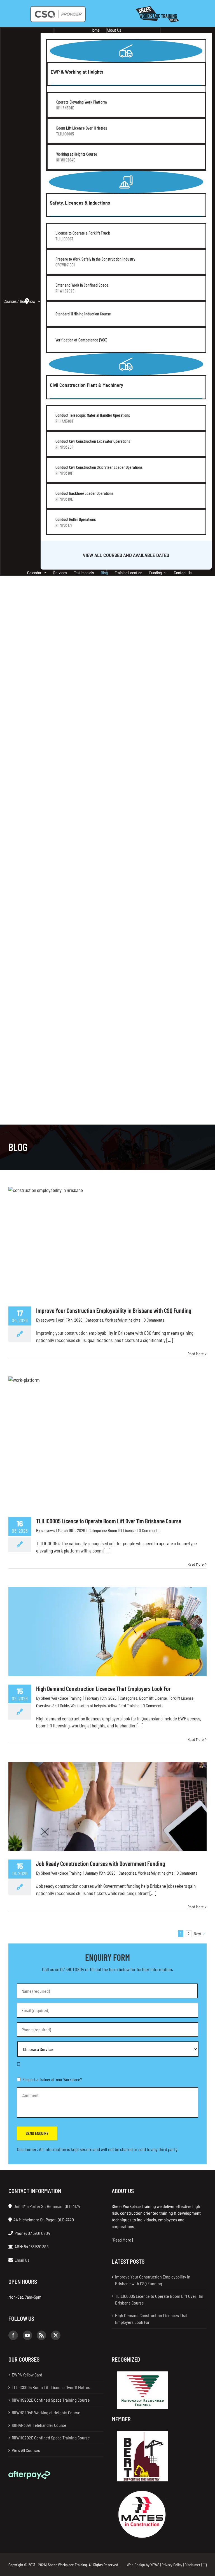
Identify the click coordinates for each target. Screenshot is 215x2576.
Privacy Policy (172, 2565)
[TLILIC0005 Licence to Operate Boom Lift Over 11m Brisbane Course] (107, 1442)
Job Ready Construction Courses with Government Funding (101, 1863)
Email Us (22, 2260)
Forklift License (181, 1698)
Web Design (136, 2565)
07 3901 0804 (72, 1969)
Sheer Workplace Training (61, 1698)
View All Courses (26, 2450)
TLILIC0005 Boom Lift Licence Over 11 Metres (51, 2387)
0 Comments (154, 1320)
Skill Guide (61, 1706)
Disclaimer (192, 2565)
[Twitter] (56, 2335)
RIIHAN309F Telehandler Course (39, 2425)
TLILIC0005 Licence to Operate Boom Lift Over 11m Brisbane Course (109, 1521)
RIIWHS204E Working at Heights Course (46, 2412)
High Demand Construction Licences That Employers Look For (103, 1689)
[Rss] (41, 2335)
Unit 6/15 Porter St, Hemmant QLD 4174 (47, 2206)
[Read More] (122, 2240)
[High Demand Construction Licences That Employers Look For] (107, 1632)
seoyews (48, 1320)
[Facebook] (13, 2335)
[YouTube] (27, 2335)
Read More (196, 1354)
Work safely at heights (123, 1320)
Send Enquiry (37, 2133)
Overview (43, 1706)
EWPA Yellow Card (27, 2375)
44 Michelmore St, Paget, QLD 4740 (44, 2220)
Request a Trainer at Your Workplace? (52, 2079)
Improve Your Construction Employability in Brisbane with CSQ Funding (114, 1310)
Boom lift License (122, 1530)
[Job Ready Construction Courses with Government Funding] (107, 1807)
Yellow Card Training (123, 1706)
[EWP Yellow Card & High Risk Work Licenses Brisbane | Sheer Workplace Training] (157, 8)
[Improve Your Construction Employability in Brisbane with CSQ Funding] (107, 1242)
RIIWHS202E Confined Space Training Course (51, 2400)
